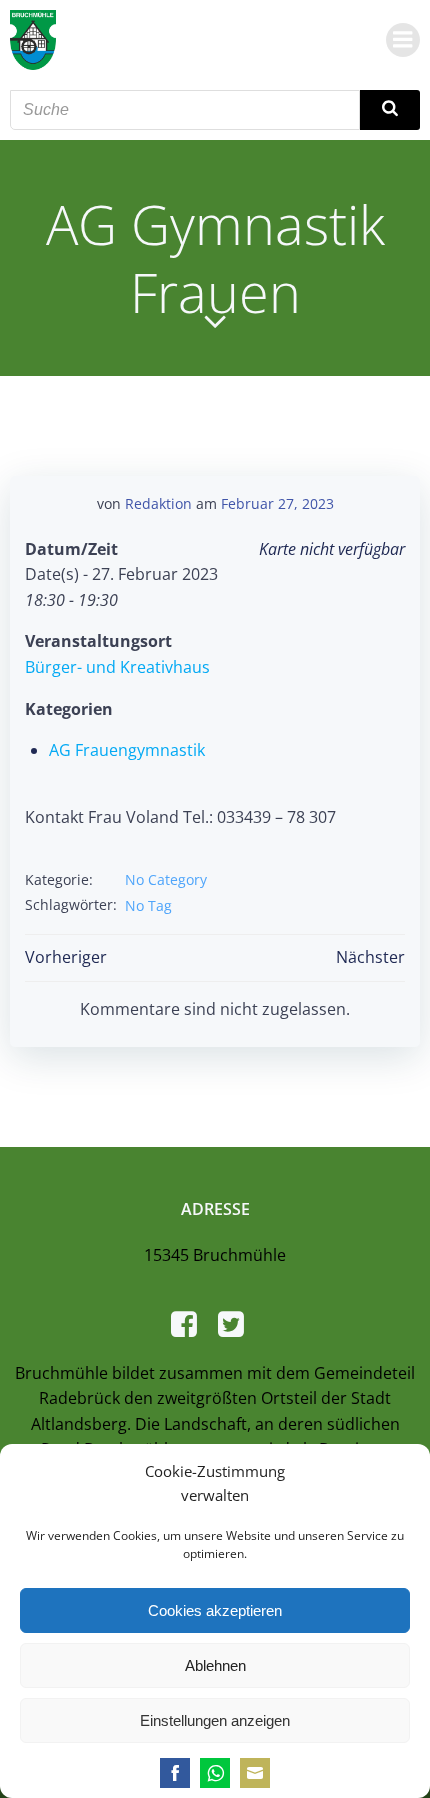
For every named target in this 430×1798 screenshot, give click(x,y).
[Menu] (403, 40)
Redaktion (158, 503)
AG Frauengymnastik (127, 750)
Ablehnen (215, 1665)
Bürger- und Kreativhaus (117, 667)
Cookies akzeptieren (215, 1610)
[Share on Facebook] (175, 1773)
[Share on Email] (255, 1773)
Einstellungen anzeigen (215, 1720)
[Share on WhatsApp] (215, 1773)
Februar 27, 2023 (277, 503)
